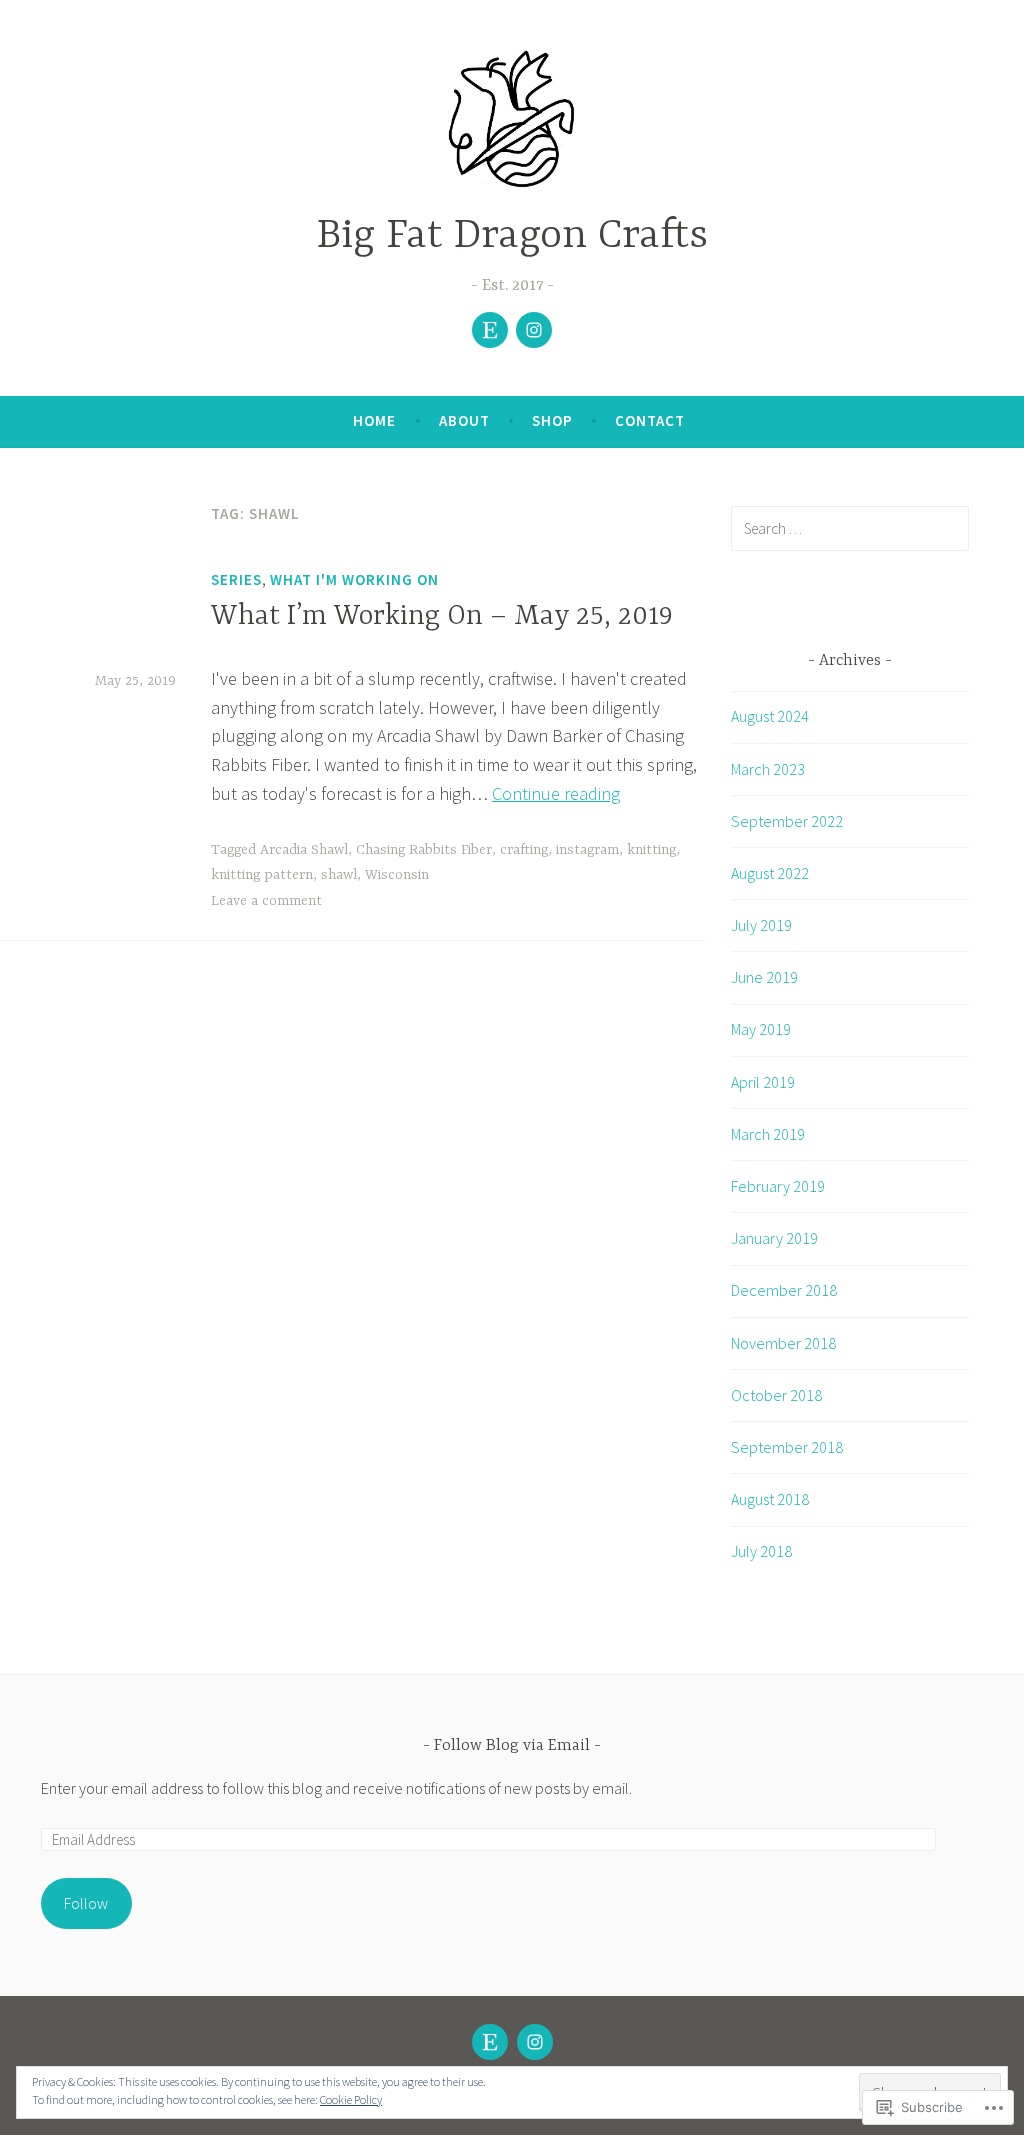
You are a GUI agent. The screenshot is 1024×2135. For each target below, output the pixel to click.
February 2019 (778, 1186)
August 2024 (770, 716)
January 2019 (774, 1238)
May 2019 (761, 1029)
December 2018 (784, 1290)
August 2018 (770, 1499)
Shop (552, 420)
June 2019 (764, 977)
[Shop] (490, 330)
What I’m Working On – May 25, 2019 (442, 617)
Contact (650, 420)
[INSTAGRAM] (535, 2042)
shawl (339, 875)
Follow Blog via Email (512, 1746)
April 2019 (763, 1082)
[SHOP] (490, 2042)
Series (236, 579)
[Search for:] (850, 528)
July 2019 (761, 925)
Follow (86, 1903)
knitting (651, 850)
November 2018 (783, 1343)
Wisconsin (397, 875)
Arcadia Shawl (304, 850)
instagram (587, 850)
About (464, 420)
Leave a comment (266, 901)
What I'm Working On (354, 579)
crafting (524, 850)
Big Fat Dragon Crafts (512, 236)
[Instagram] (534, 330)
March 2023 (768, 769)
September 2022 (787, 821)
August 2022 (770, 873)
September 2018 (787, 1447)
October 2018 (776, 1395)
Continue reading (556, 793)
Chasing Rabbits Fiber (424, 850)
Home (374, 420)
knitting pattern (262, 875)
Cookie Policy (351, 2099)
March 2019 (768, 1134)
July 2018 (761, 1551)
